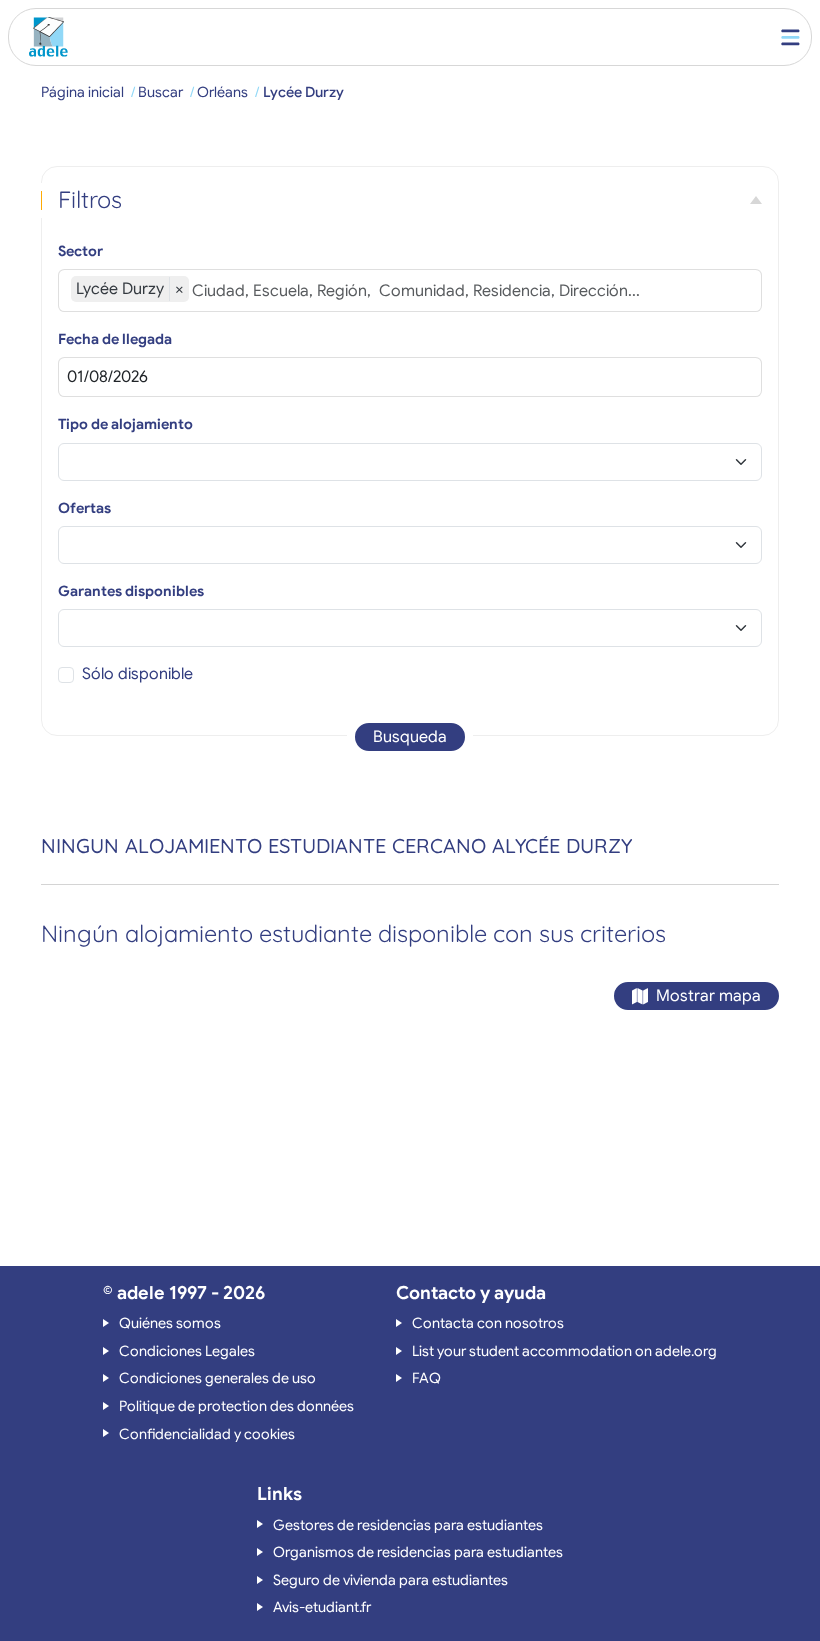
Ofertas (84, 508)
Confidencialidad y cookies (207, 1434)
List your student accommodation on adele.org (564, 1351)
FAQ (426, 1378)
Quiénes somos (170, 1323)
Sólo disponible (137, 674)
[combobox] (470, 291)
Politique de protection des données (236, 1406)
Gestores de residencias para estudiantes (408, 1525)
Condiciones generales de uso (217, 1378)
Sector (80, 251)
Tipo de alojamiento (125, 424)
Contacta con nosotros (488, 1323)
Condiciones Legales (187, 1351)
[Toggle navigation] (790, 37)
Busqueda (410, 737)
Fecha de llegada (115, 339)
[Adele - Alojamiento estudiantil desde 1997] (44, 37)
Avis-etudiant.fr (322, 1607)
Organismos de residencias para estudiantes (418, 1552)
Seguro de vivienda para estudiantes (390, 1580)
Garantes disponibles (131, 591)
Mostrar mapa (708, 996)
